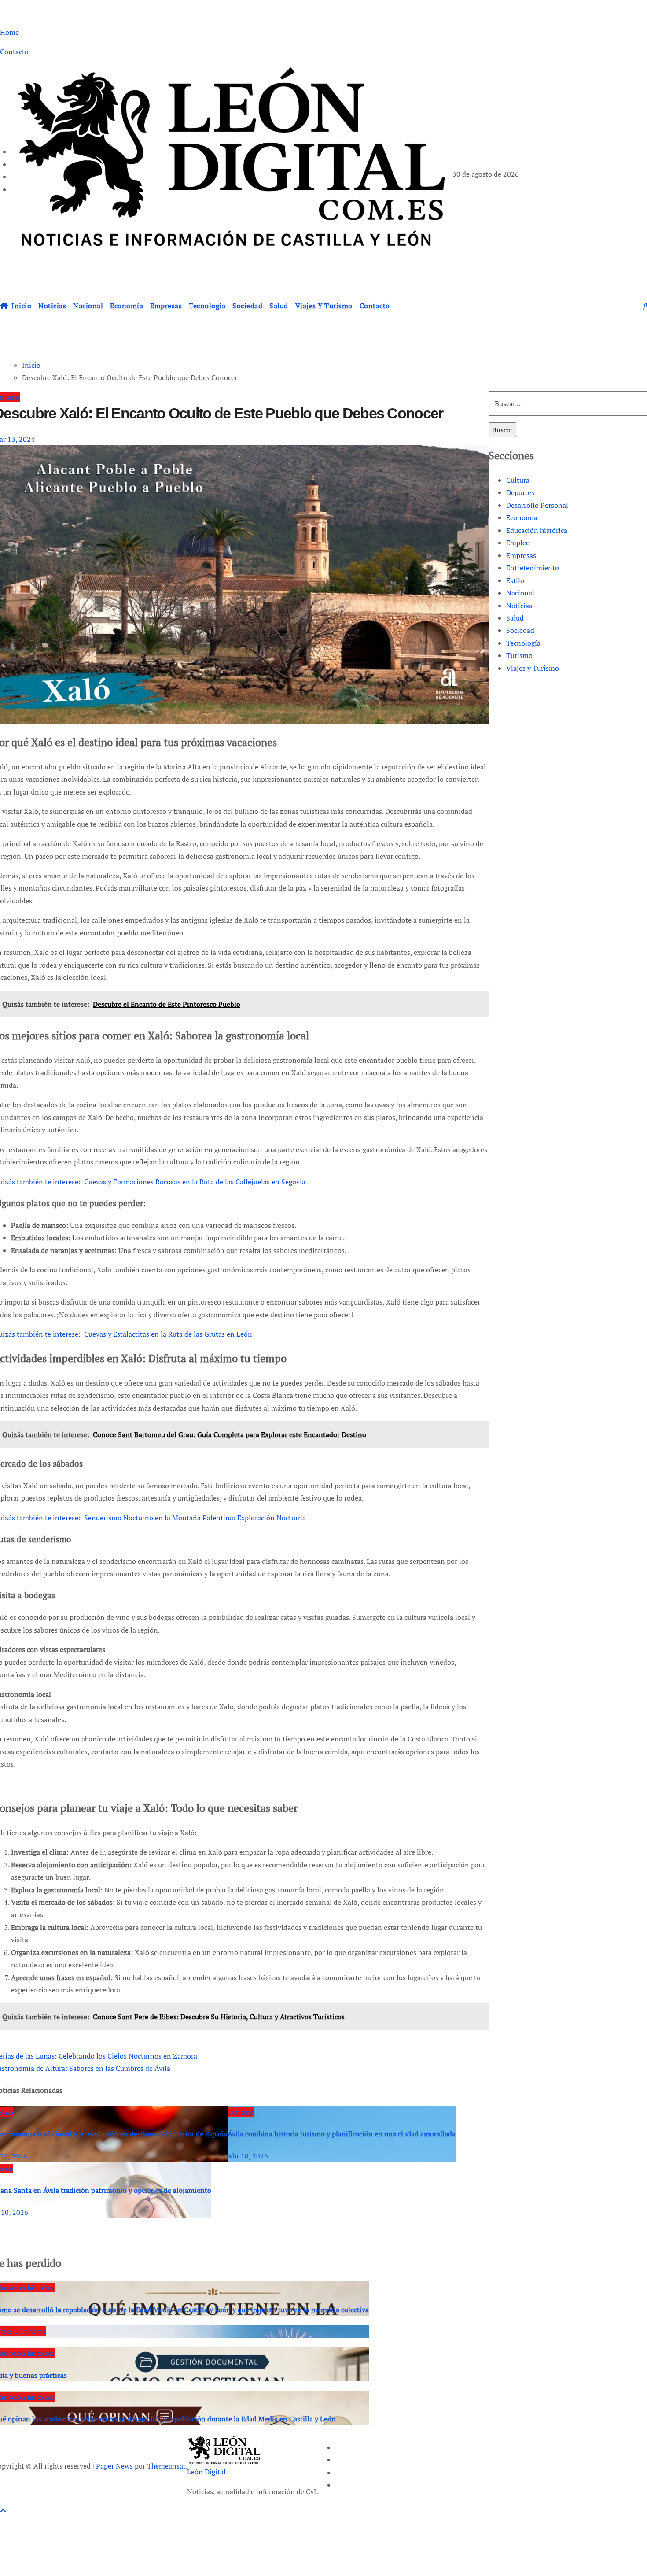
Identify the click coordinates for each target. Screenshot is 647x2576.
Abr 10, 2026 (248, 2156)
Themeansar (166, 2466)
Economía (127, 306)
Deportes (520, 492)
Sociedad (247, 306)
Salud (279, 306)
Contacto (14, 52)
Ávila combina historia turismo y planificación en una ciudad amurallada (342, 2134)
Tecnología (207, 306)
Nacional (88, 306)
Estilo (515, 580)
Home (9, 32)
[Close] (16, 2526)
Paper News (114, 2466)
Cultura (518, 480)
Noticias (52, 306)
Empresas (166, 306)
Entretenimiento (533, 568)
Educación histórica (537, 530)
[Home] (4, 306)
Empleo (518, 543)
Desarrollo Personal (537, 505)
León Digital (49, 264)
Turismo (241, 2112)
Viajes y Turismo (324, 306)
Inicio (21, 306)
